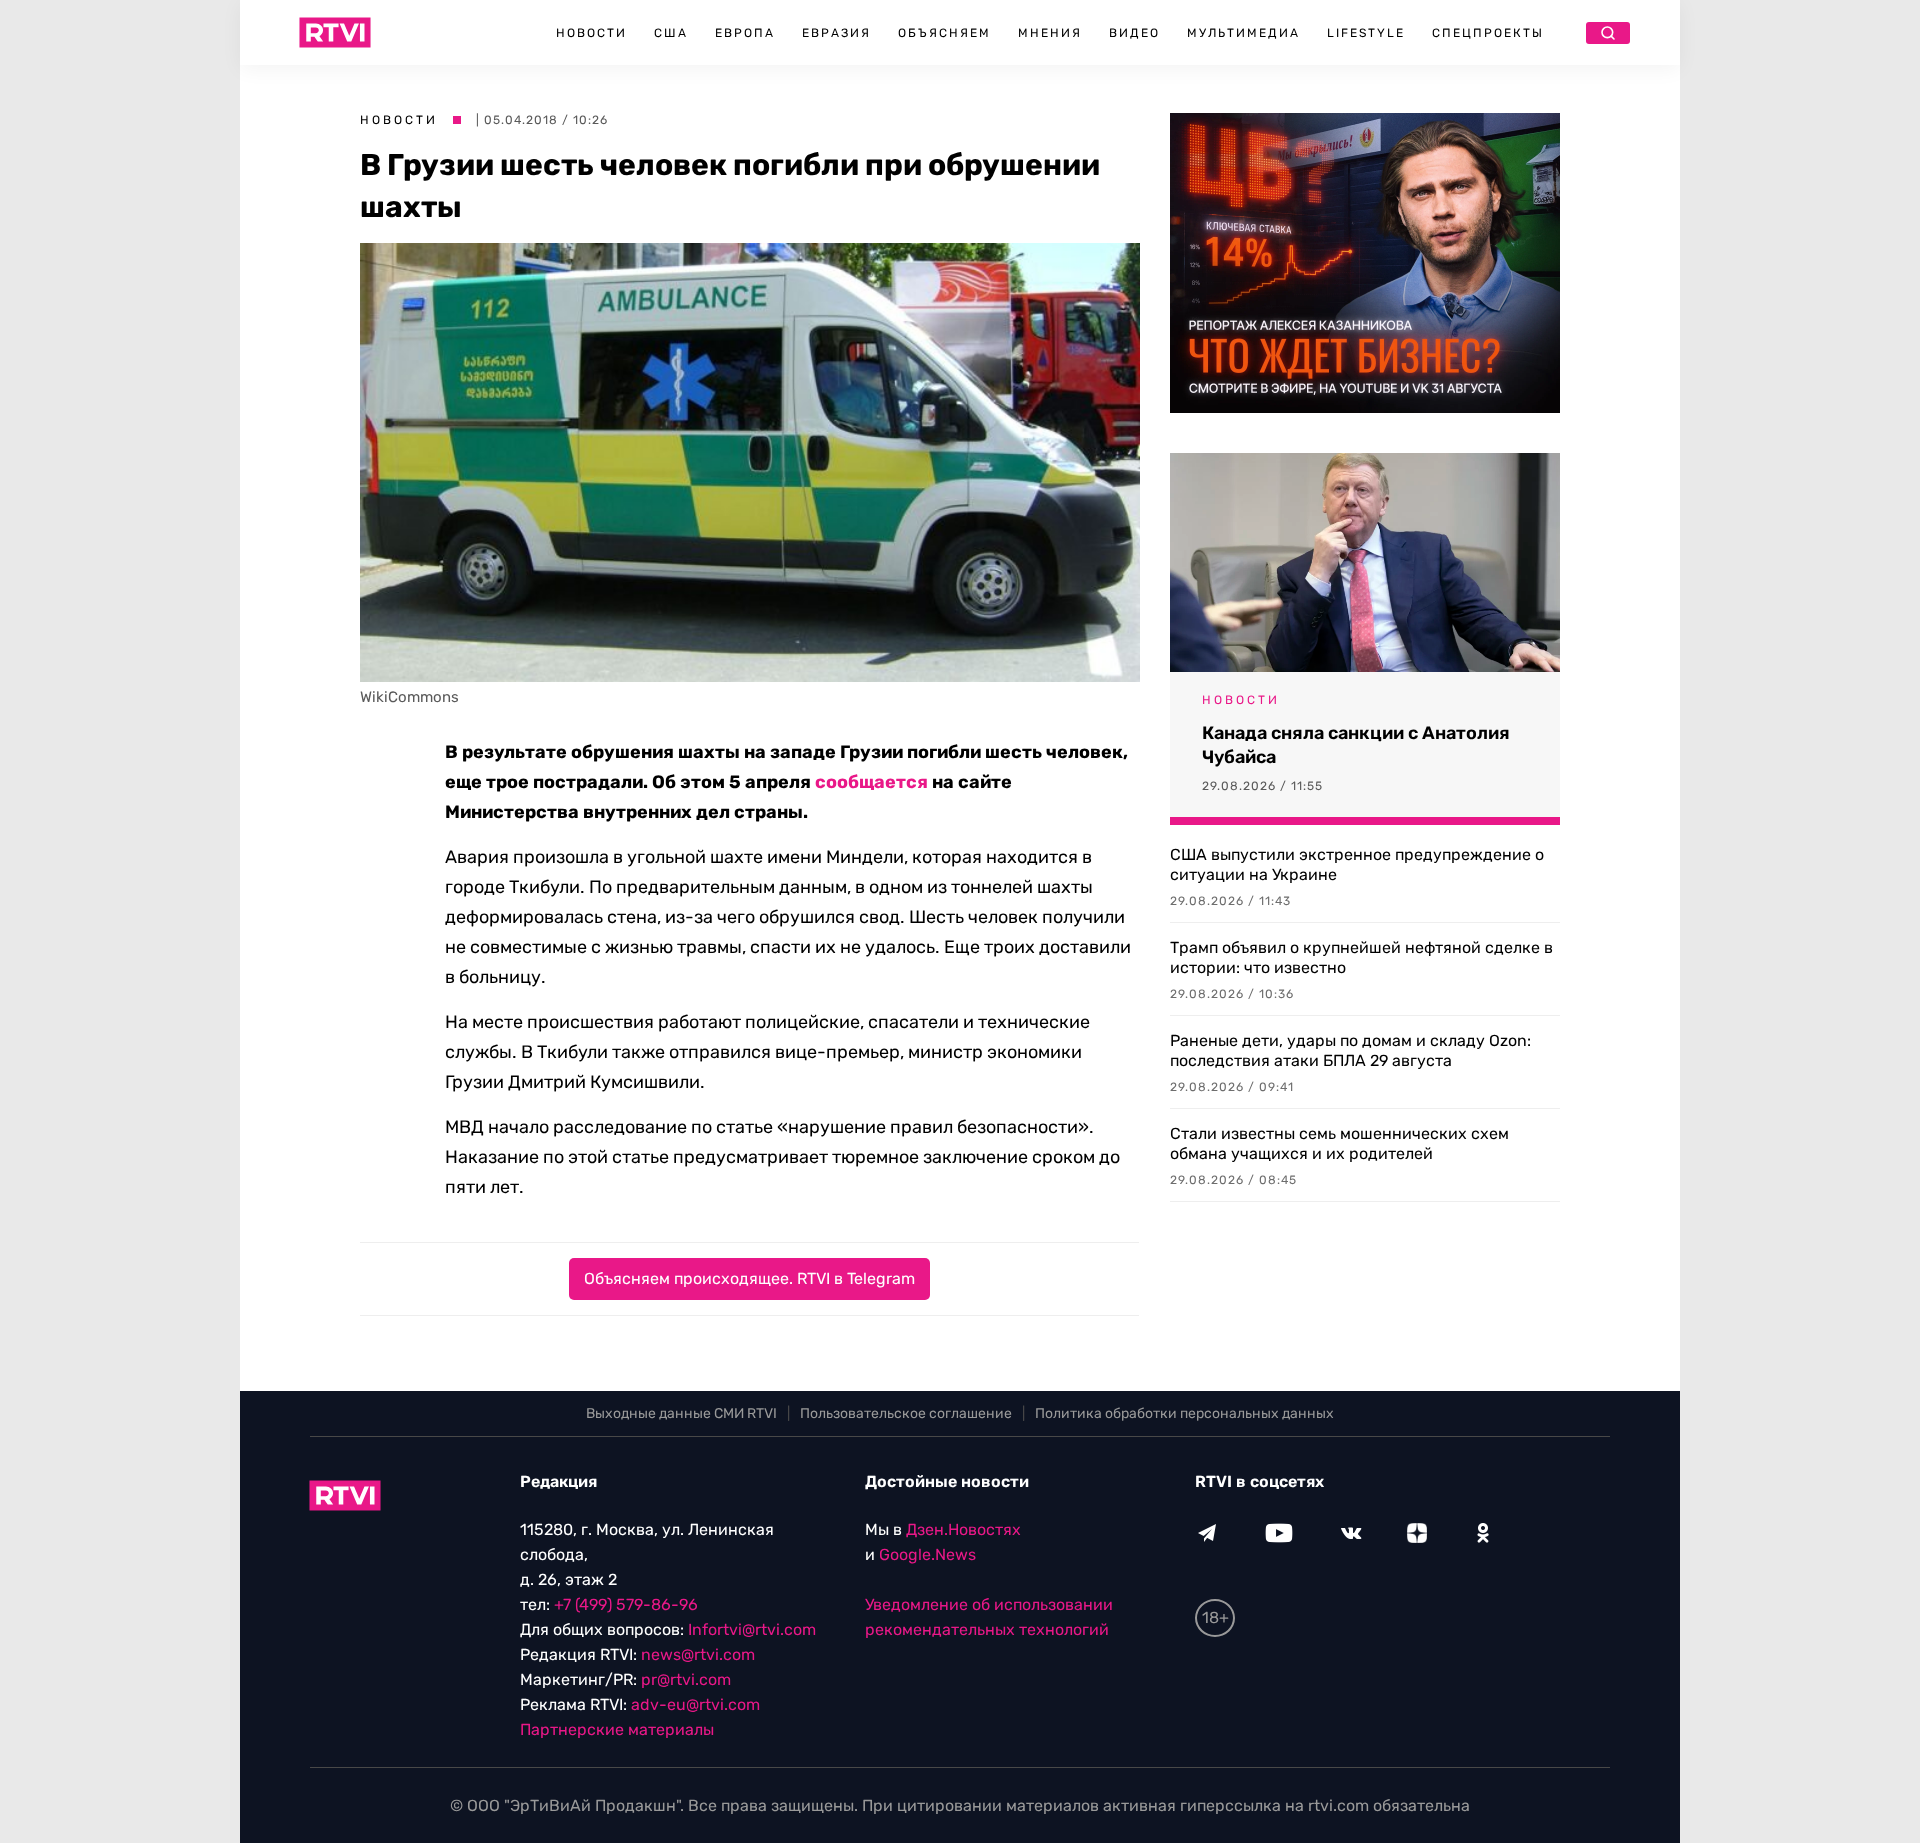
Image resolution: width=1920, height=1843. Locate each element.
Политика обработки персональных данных (1184, 1413)
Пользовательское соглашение (906, 1413)
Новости (591, 33)
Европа (745, 33)
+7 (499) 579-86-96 (626, 1604)
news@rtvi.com (698, 1654)
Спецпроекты (1488, 33)
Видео (1134, 33)
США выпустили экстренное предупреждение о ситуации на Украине (1357, 864)
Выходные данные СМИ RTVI (681, 1413)
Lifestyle (1366, 33)
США (671, 33)
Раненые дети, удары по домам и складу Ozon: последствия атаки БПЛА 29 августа (1350, 1050)
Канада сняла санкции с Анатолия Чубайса (1356, 745)
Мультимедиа (1243, 33)
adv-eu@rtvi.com (695, 1704)
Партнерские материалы (617, 1729)
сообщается (871, 782)
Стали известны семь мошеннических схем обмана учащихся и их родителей (1339, 1143)
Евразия (836, 33)
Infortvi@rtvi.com (752, 1629)
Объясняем (944, 33)
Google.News (927, 1554)
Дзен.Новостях (963, 1529)
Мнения (1050, 33)
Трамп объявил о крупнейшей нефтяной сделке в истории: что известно (1361, 957)
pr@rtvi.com (686, 1679)
